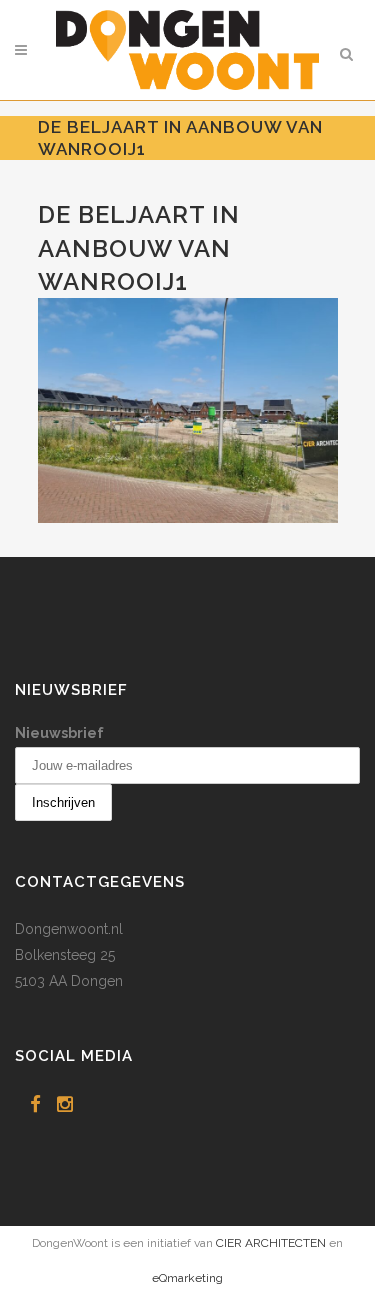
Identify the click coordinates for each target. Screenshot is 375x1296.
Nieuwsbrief (59, 733)
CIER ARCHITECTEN (271, 1243)
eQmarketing (187, 1278)
